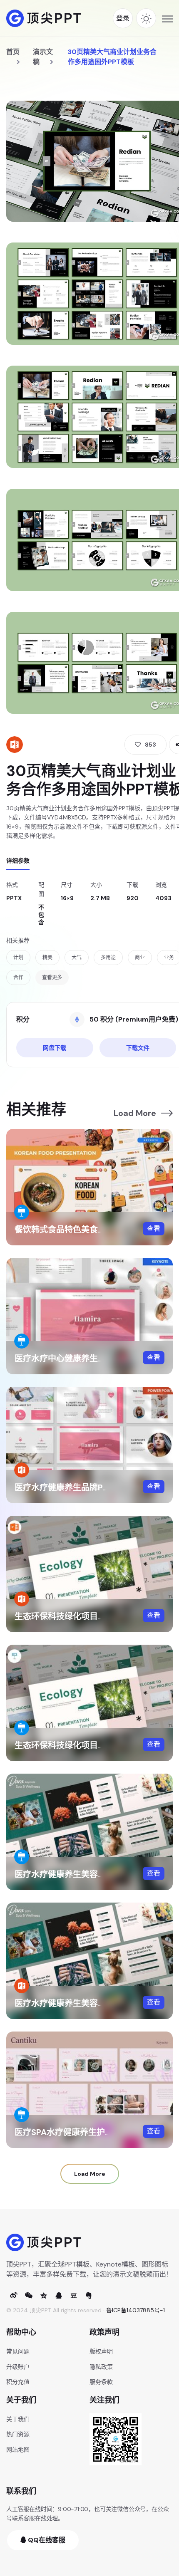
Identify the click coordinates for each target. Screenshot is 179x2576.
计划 (18, 958)
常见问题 (18, 2351)
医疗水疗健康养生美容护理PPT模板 (81, 2003)
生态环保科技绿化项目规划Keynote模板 (90, 1745)
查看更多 (52, 977)
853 (150, 745)
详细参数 (18, 861)
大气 (77, 958)
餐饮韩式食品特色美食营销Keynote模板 (90, 1230)
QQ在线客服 (46, 2540)
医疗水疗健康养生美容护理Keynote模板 (90, 1874)
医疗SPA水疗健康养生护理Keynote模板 (89, 2132)
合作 (18, 977)
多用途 (108, 958)
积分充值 (18, 2382)
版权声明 (101, 2351)
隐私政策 (101, 2367)
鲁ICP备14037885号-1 (135, 2310)
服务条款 (101, 2382)
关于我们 (18, 2419)
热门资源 (18, 2434)
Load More (135, 1113)
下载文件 (138, 1048)
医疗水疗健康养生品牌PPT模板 (72, 1487)
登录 (123, 18)
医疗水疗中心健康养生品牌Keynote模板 (90, 1359)
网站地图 (18, 2450)
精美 (47, 958)
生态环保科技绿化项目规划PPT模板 (81, 1616)
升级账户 (18, 2367)
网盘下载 (55, 1048)
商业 (140, 958)
